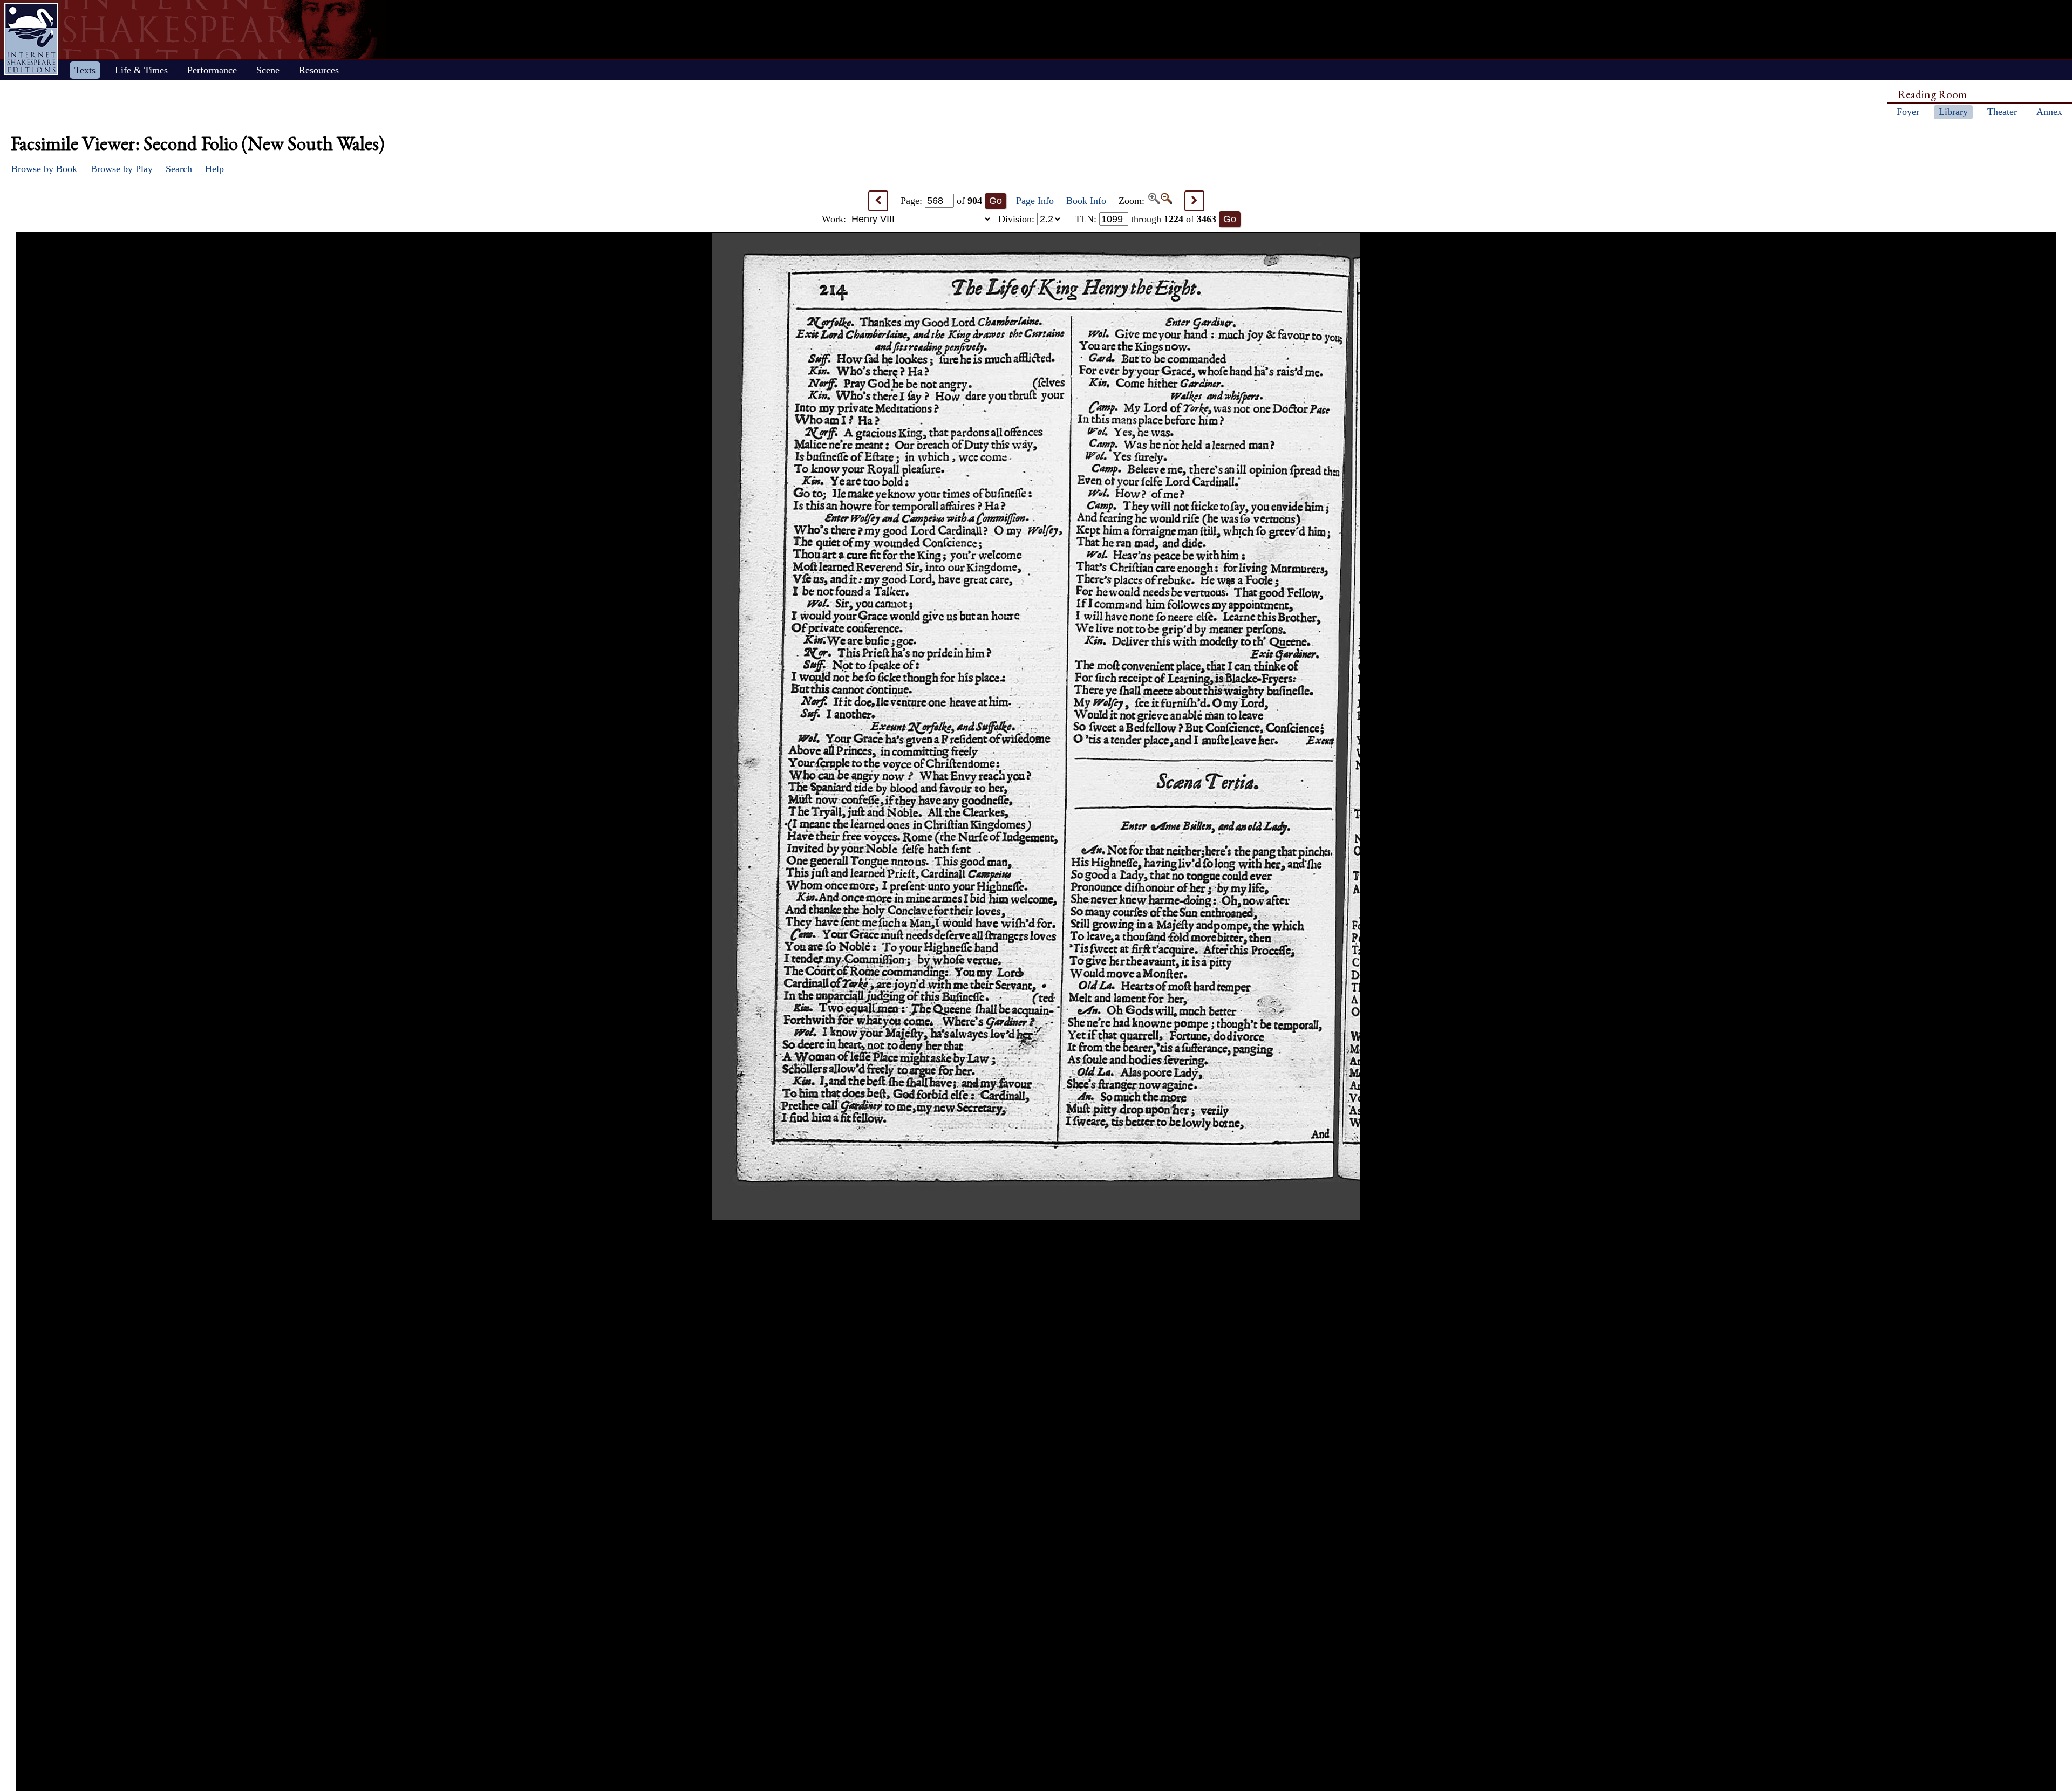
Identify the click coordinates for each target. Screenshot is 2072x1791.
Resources (319, 70)
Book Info (1086, 201)
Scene (268, 70)
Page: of (941, 201)
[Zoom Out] (1166, 201)
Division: (1018, 219)
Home (31, 39)
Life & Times (141, 70)
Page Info (1035, 201)
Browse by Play (122, 169)
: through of (1146, 219)
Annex (2049, 112)
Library (1953, 112)
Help (214, 169)
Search (179, 169)
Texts (85, 70)
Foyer (1908, 112)
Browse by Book (44, 169)
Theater (2002, 112)
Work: (835, 219)
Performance (212, 70)
